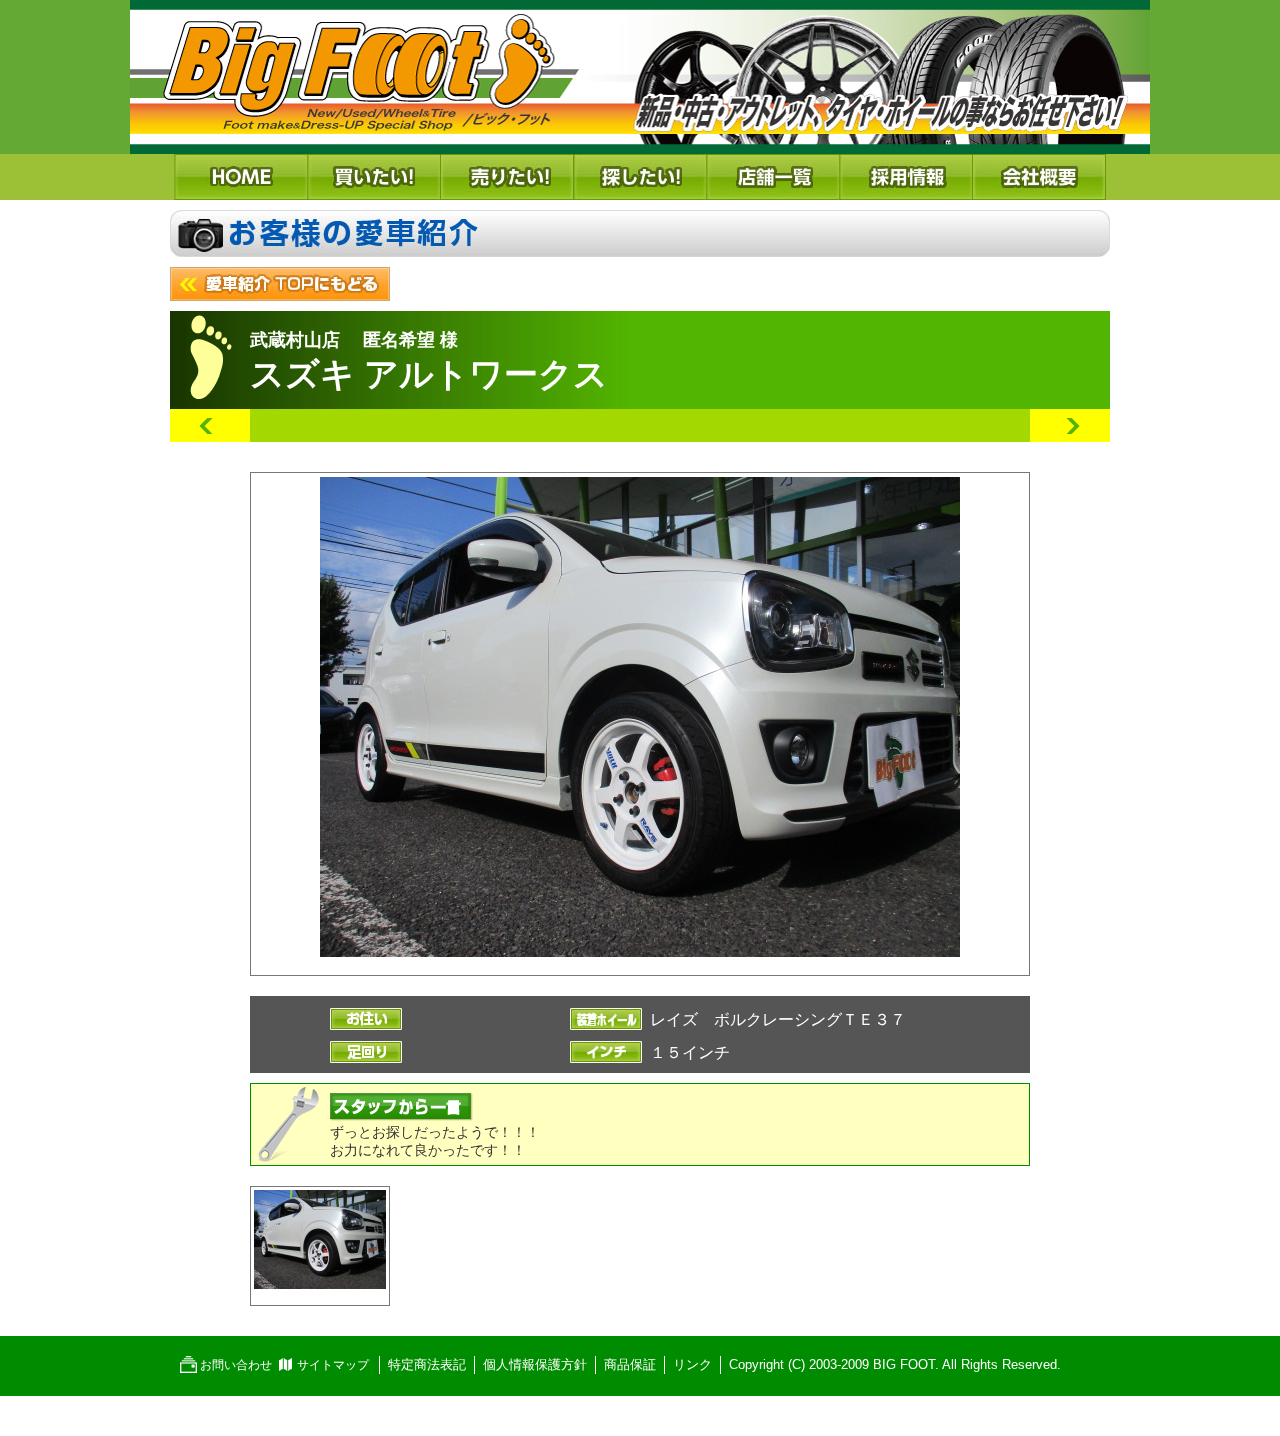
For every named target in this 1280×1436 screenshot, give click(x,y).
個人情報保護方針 (535, 1364)
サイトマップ (333, 1365)
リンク (692, 1364)
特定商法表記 (427, 1364)
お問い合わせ (236, 1365)
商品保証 (630, 1364)
